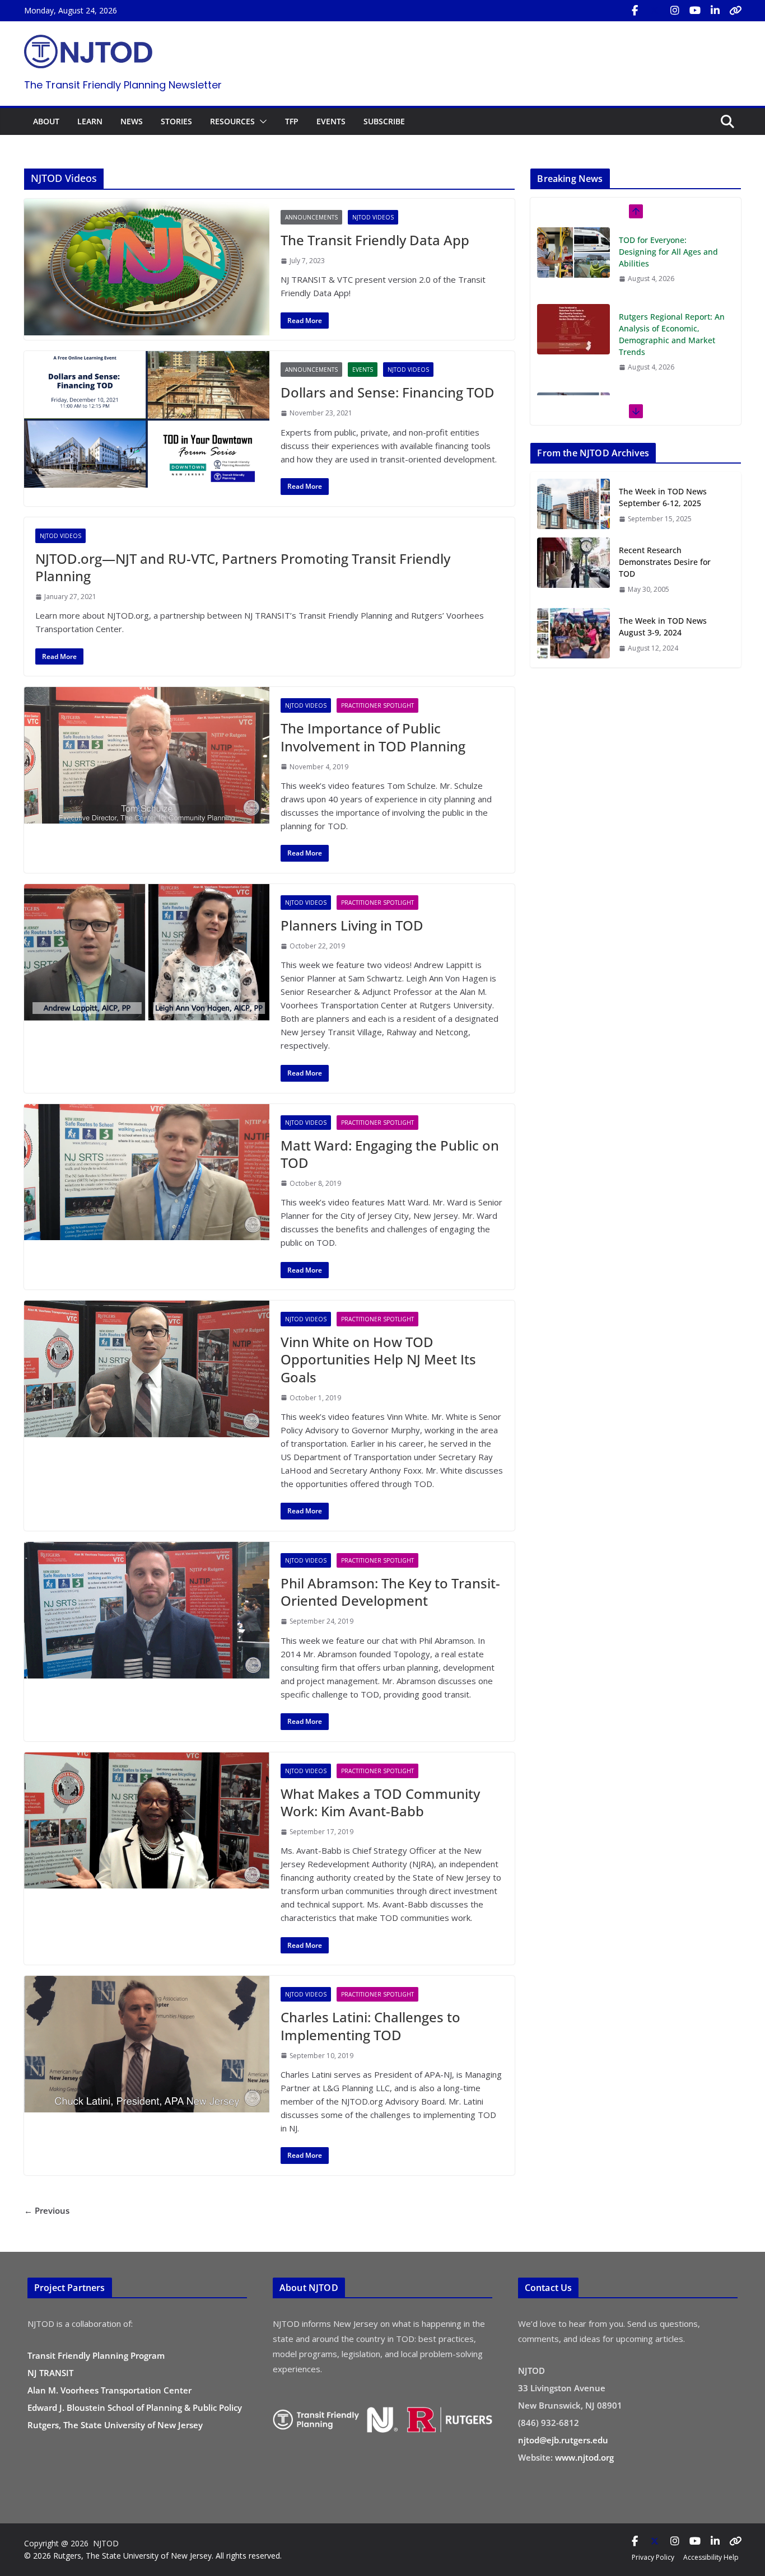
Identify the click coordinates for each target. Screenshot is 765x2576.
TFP (292, 121)
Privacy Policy (653, 2557)
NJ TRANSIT (50, 2373)
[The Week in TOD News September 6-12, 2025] (573, 505)
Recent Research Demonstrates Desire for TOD (665, 562)
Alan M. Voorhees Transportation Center (109, 2390)
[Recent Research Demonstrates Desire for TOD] (573, 569)
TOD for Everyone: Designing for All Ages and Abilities (668, 252)
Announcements (311, 217)
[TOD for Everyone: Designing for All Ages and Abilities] (573, 253)
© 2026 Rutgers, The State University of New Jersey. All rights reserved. (153, 2556)
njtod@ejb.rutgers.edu (563, 2440)
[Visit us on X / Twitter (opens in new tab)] (655, 11)
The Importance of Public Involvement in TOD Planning (373, 737)
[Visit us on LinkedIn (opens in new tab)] (715, 11)
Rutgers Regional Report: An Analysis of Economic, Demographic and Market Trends (672, 334)
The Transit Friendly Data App (375, 240)
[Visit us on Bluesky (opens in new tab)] (735, 11)
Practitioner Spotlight (377, 705)
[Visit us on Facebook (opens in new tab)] (635, 11)
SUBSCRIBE (384, 121)
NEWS (132, 121)
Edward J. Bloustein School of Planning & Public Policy (135, 2407)
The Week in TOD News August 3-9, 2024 (663, 627)
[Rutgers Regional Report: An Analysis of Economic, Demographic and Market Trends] (573, 329)
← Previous (47, 2210)
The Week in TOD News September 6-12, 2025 (663, 497)
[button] (261, 121)
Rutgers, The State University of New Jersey (115, 2425)
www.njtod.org (584, 2457)
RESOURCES (232, 121)
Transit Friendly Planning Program (96, 2355)
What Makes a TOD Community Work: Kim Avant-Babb (380, 1802)
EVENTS (331, 121)
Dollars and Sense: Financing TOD (388, 392)
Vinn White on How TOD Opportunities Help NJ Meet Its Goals (378, 1359)
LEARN (90, 121)
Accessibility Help (711, 2557)
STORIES (176, 121)
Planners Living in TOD (352, 925)
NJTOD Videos (373, 217)
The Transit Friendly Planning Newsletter (123, 85)
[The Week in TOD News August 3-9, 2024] (573, 634)
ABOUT (46, 121)
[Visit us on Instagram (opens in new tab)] (675, 11)
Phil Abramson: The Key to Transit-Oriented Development (390, 1592)
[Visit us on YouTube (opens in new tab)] (695, 11)
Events (363, 370)
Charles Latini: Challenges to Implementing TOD (370, 2026)
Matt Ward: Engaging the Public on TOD (390, 1154)
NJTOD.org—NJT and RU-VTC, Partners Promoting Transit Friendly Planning (243, 567)
